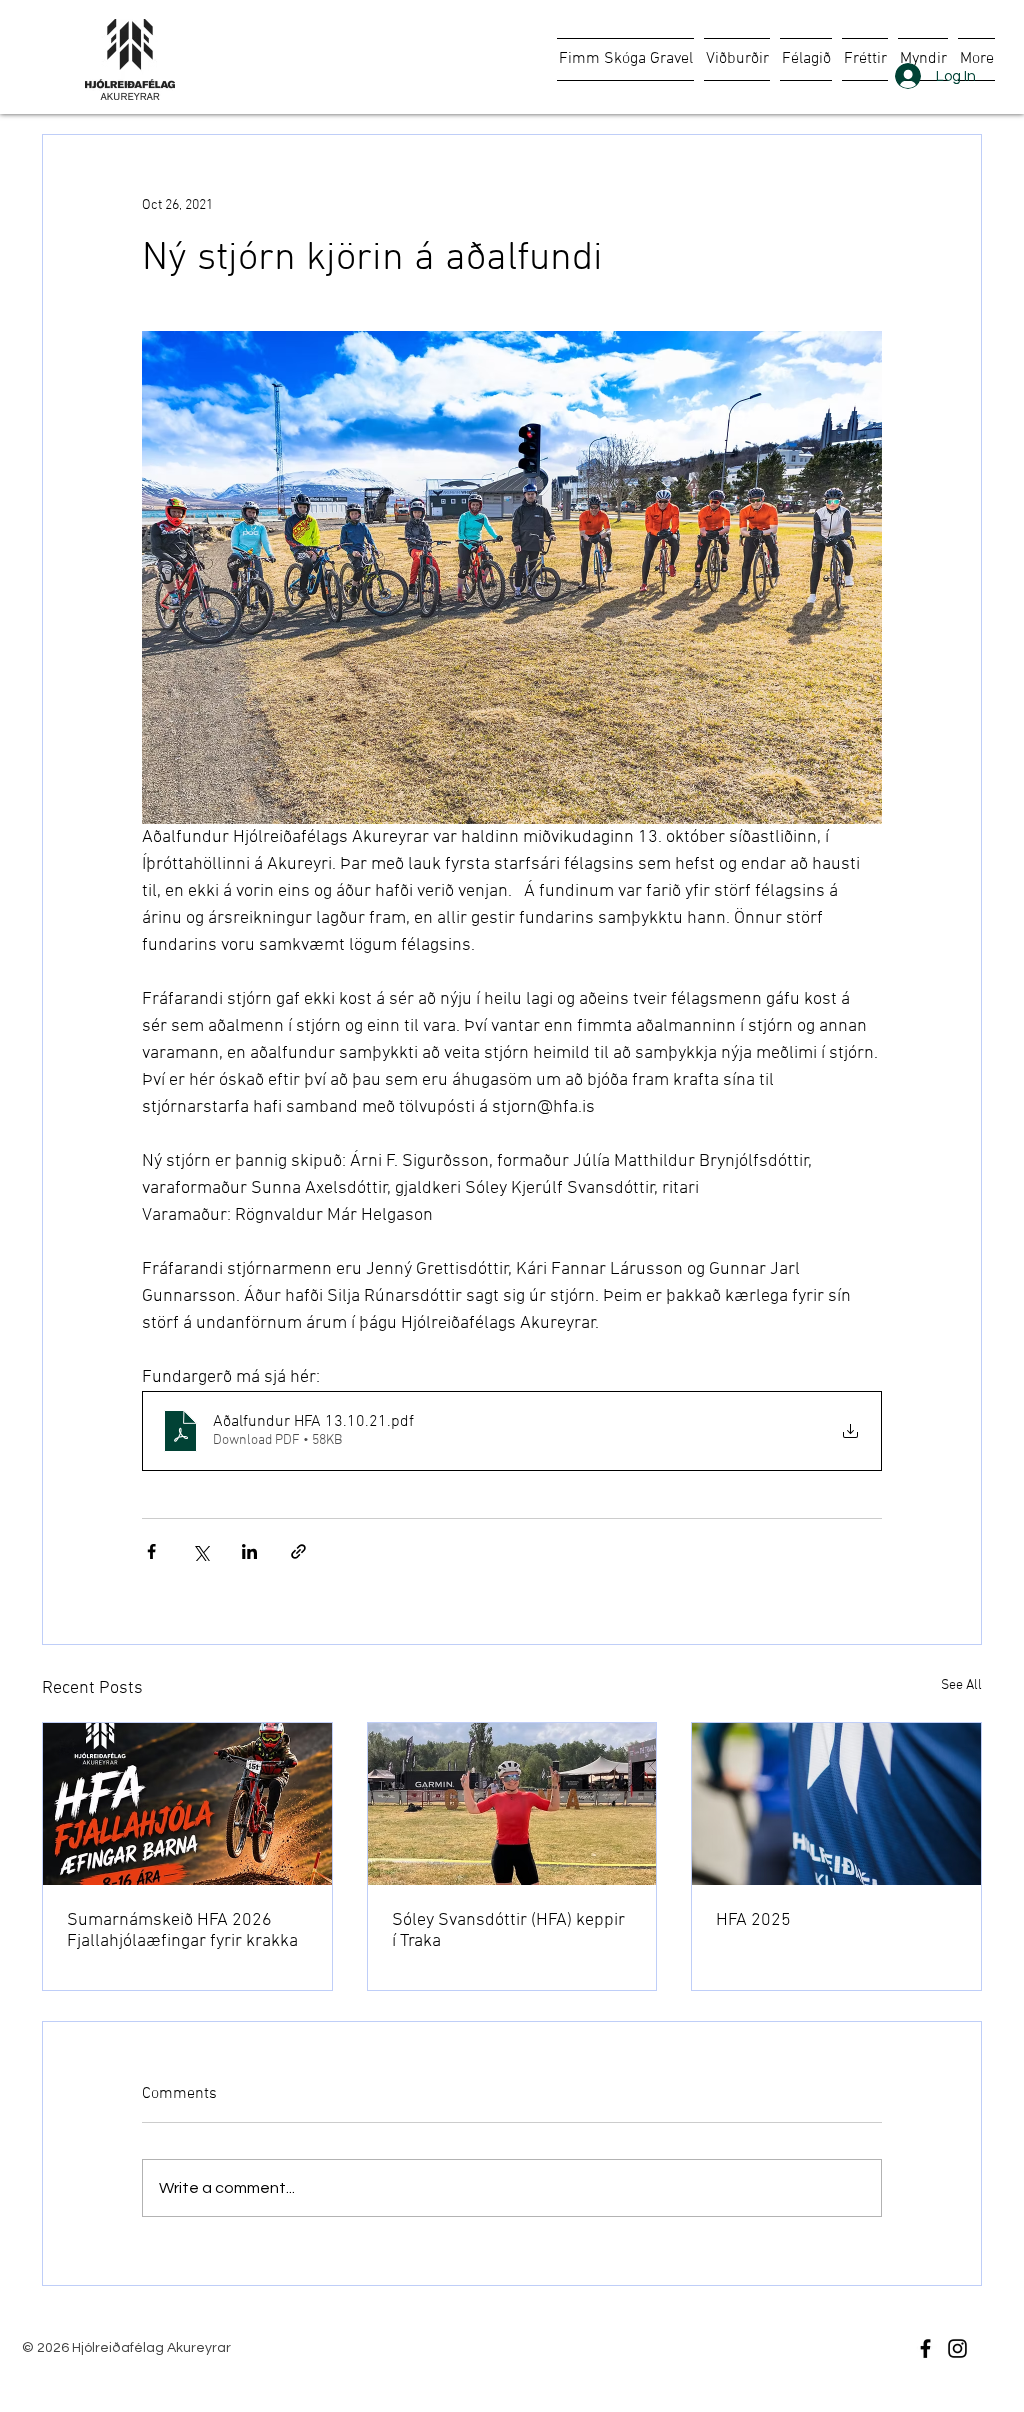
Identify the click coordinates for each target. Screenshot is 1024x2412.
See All (961, 1685)
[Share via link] (298, 1551)
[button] (737, 59)
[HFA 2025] (836, 1804)
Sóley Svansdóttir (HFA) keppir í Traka (508, 1931)
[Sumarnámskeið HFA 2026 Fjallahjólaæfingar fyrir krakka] (187, 1804)
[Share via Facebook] (151, 1551)
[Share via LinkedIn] (249, 1551)
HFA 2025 (753, 1920)
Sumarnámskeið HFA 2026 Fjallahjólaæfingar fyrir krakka (182, 1931)
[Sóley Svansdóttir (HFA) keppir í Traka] (512, 1804)
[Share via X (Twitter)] (200, 1551)
